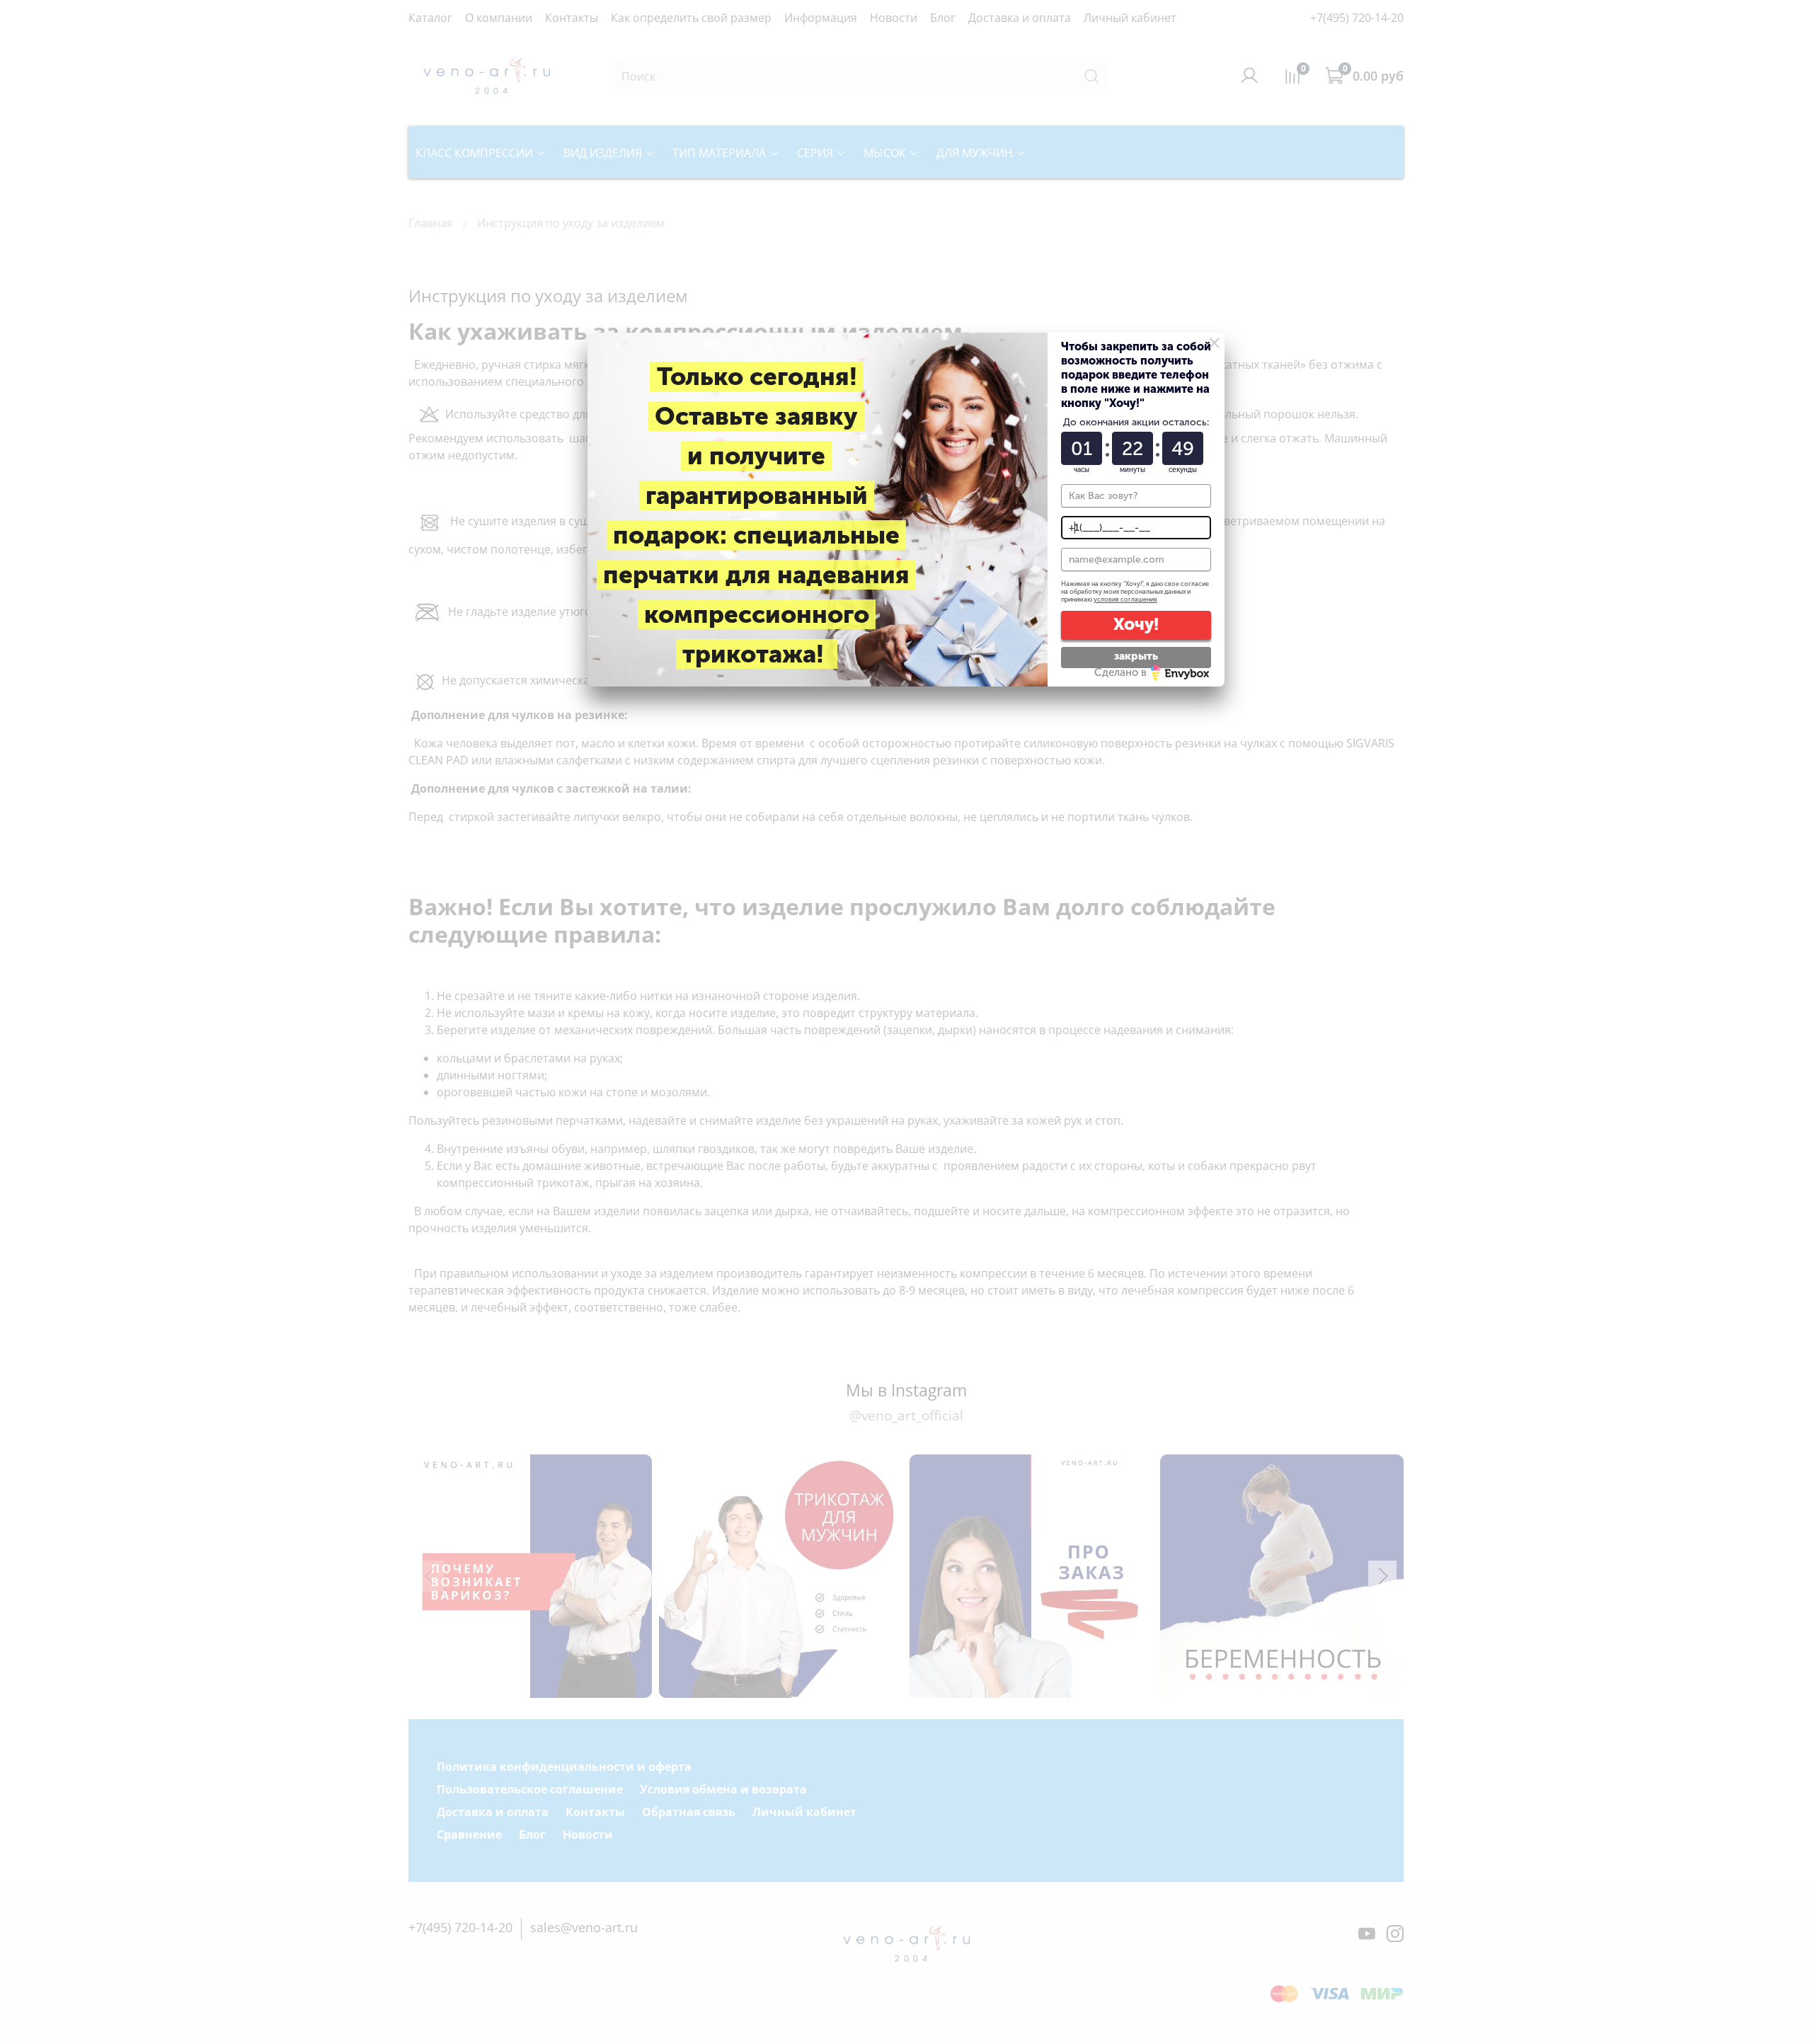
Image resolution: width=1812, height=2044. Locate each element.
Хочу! (1136, 624)
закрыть (1136, 656)
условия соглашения (1125, 599)
